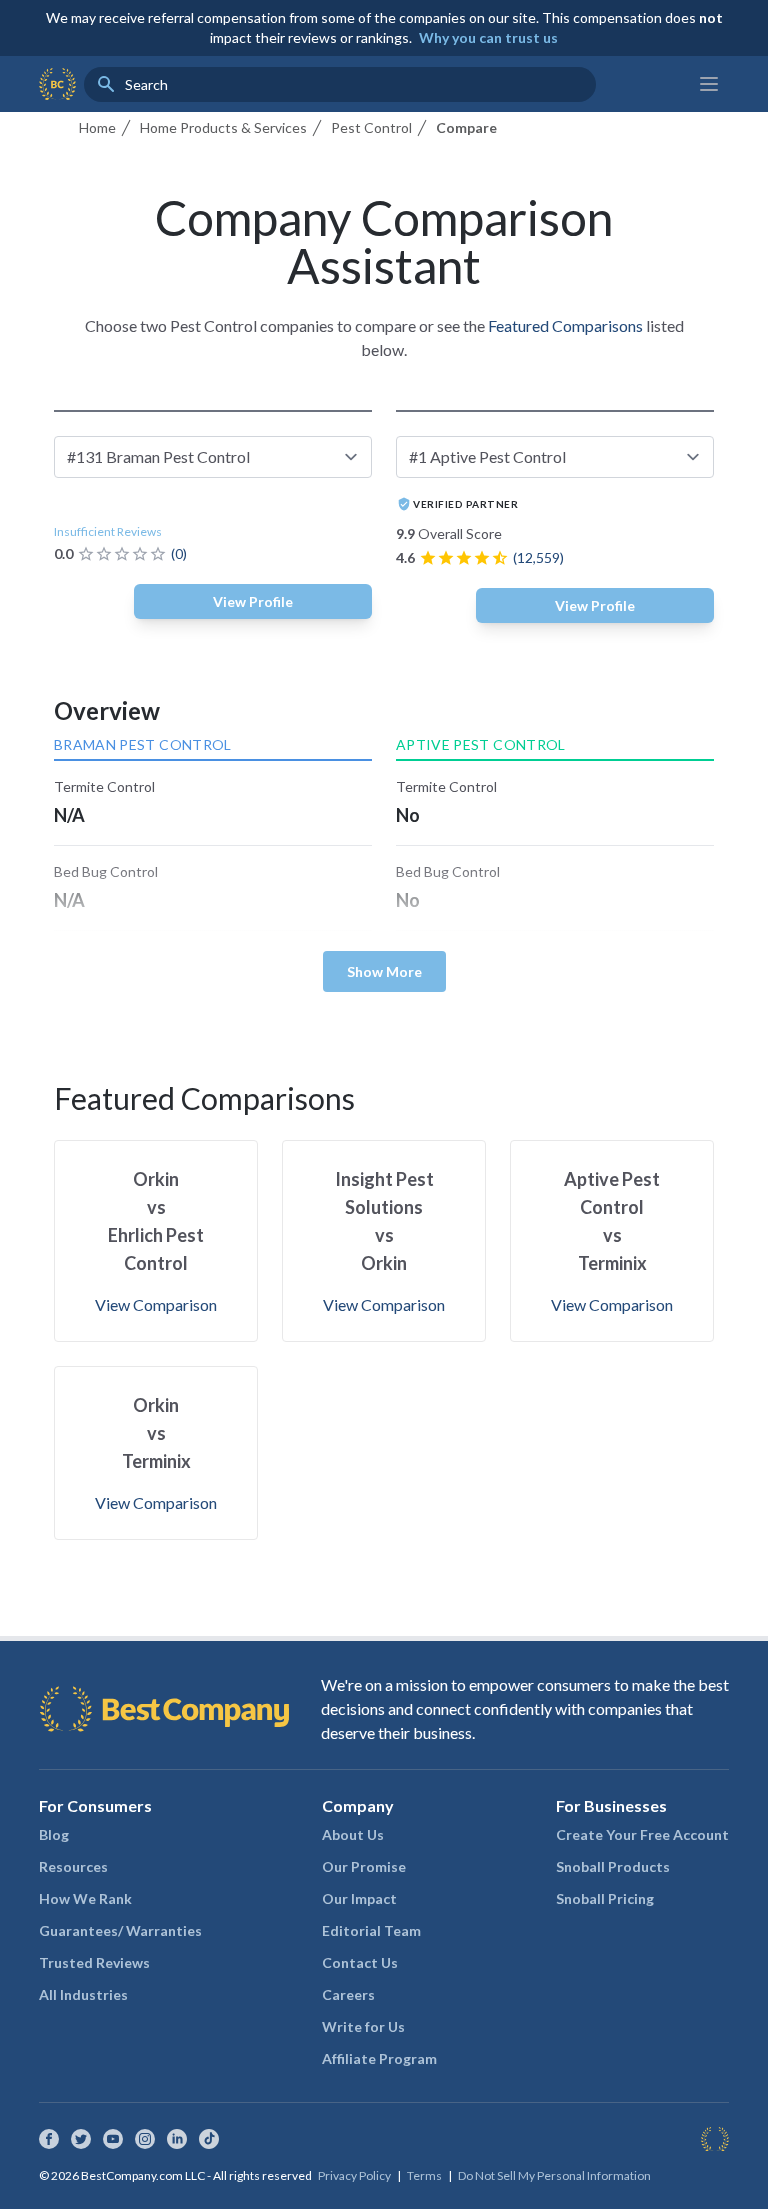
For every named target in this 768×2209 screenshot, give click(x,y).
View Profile (253, 601)
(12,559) (538, 557)
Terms (424, 2175)
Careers (348, 1994)
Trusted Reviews (94, 1962)
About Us (353, 1834)
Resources (73, 1866)
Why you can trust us (488, 37)
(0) (179, 553)
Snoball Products (613, 1866)
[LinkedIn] (177, 2139)
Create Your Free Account (642, 1834)
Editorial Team (371, 1930)
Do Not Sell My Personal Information (554, 2175)
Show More (384, 971)
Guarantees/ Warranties (120, 1930)
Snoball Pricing (605, 1898)
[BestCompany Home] (57, 84)
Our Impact (359, 1898)
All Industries (83, 1994)
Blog (54, 1834)
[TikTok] (209, 2139)
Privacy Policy (354, 2175)
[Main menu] (709, 84)
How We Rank (85, 1898)
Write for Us (363, 2026)
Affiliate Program (379, 2058)
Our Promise (364, 1866)
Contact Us (360, 1962)
